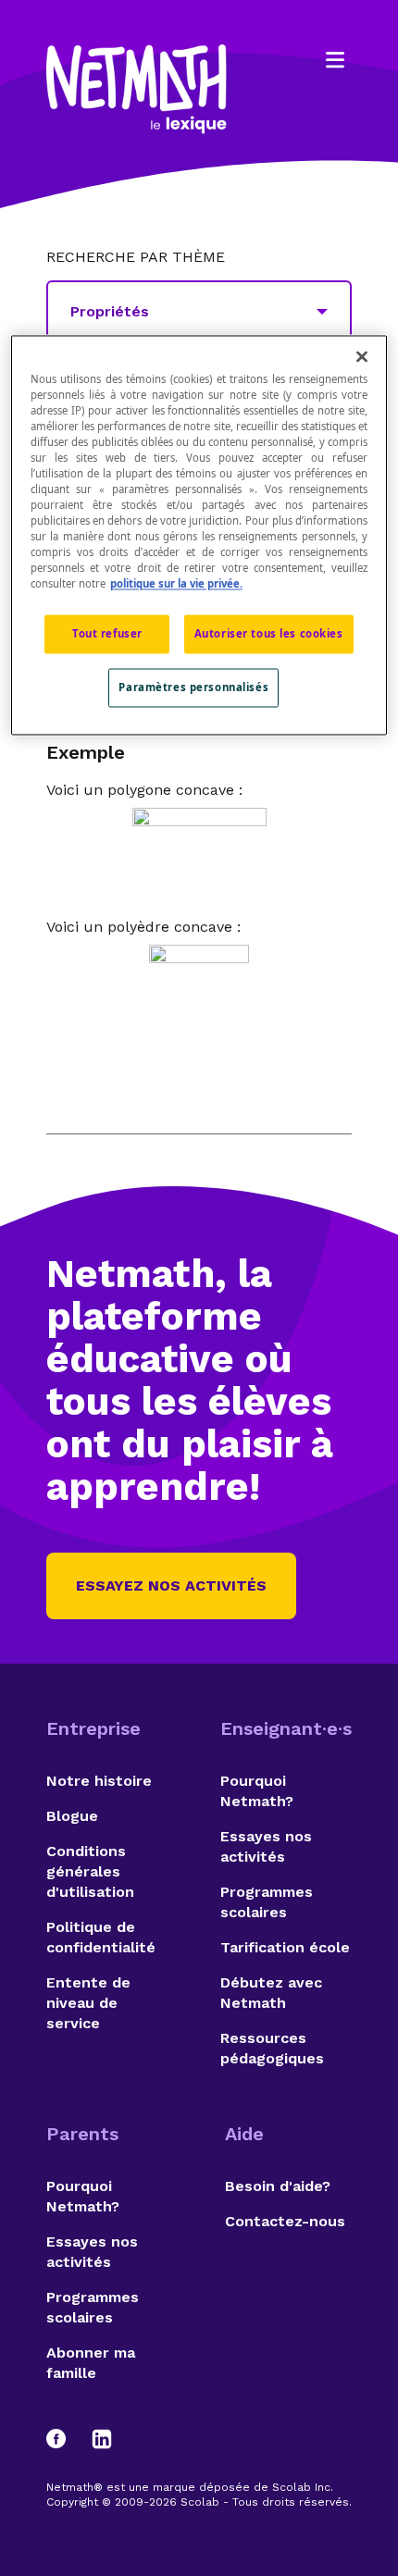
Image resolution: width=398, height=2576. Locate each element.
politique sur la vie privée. (176, 584)
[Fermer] (362, 356)
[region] (199, 535)
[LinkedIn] (102, 2439)
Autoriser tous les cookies (269, 634)
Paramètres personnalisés (193, 688)
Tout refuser (107, 634)
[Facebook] (65, 2439)
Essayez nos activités (171, 1585)
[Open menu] (335, 60)
